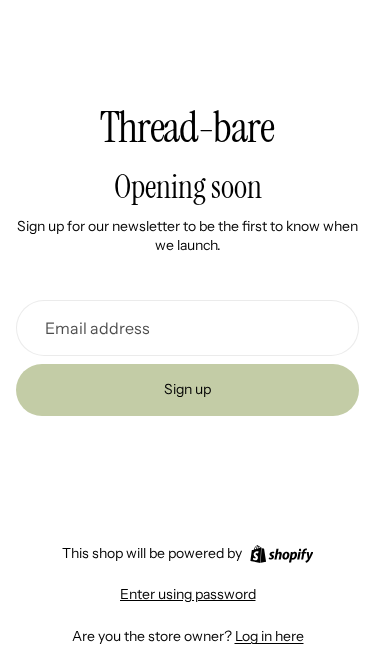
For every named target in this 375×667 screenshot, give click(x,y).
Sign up (187, 389)
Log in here (269, 636)
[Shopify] (281, 554)
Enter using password (188, 594)
